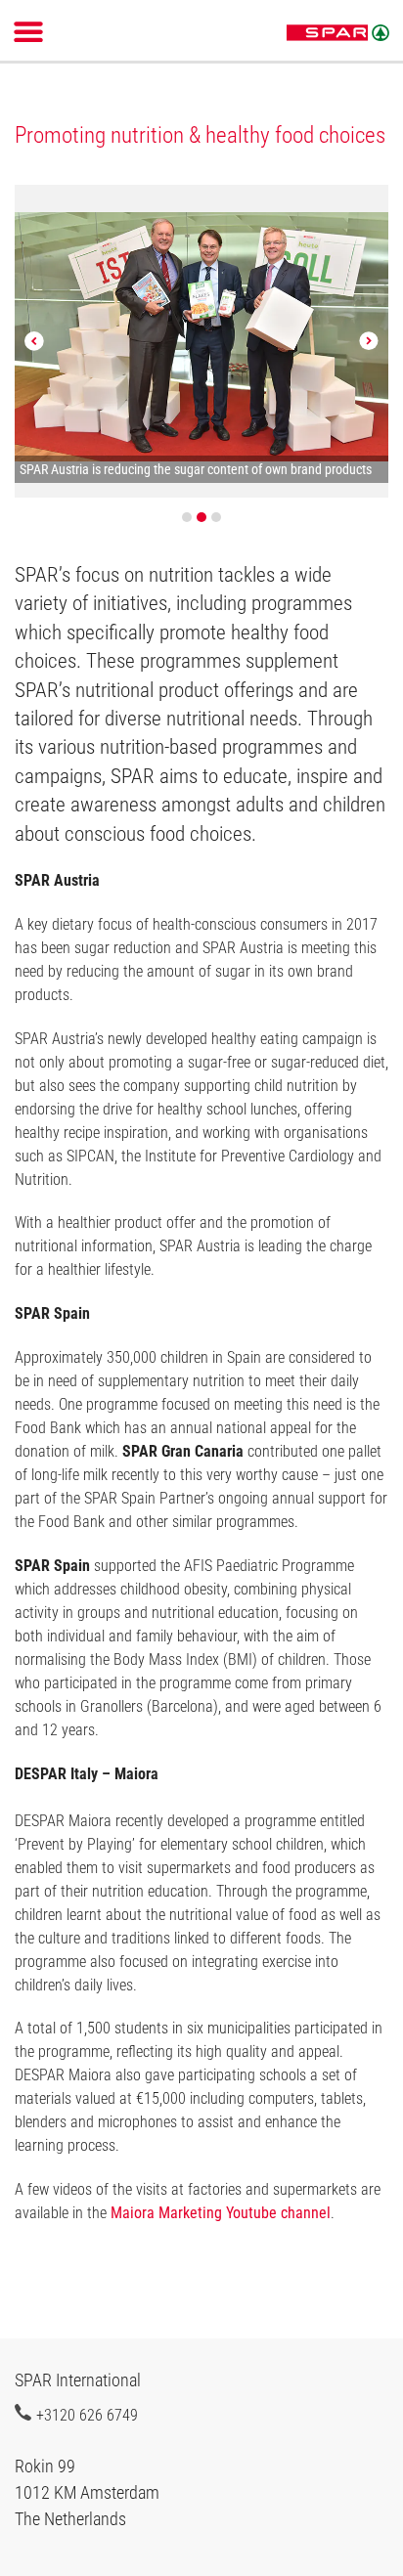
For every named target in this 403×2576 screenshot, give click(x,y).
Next (369, 341)
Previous (34, 341)
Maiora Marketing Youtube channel (221, 2213)
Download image (367, 211)
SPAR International (338, 33)
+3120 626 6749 (87, 2415)
